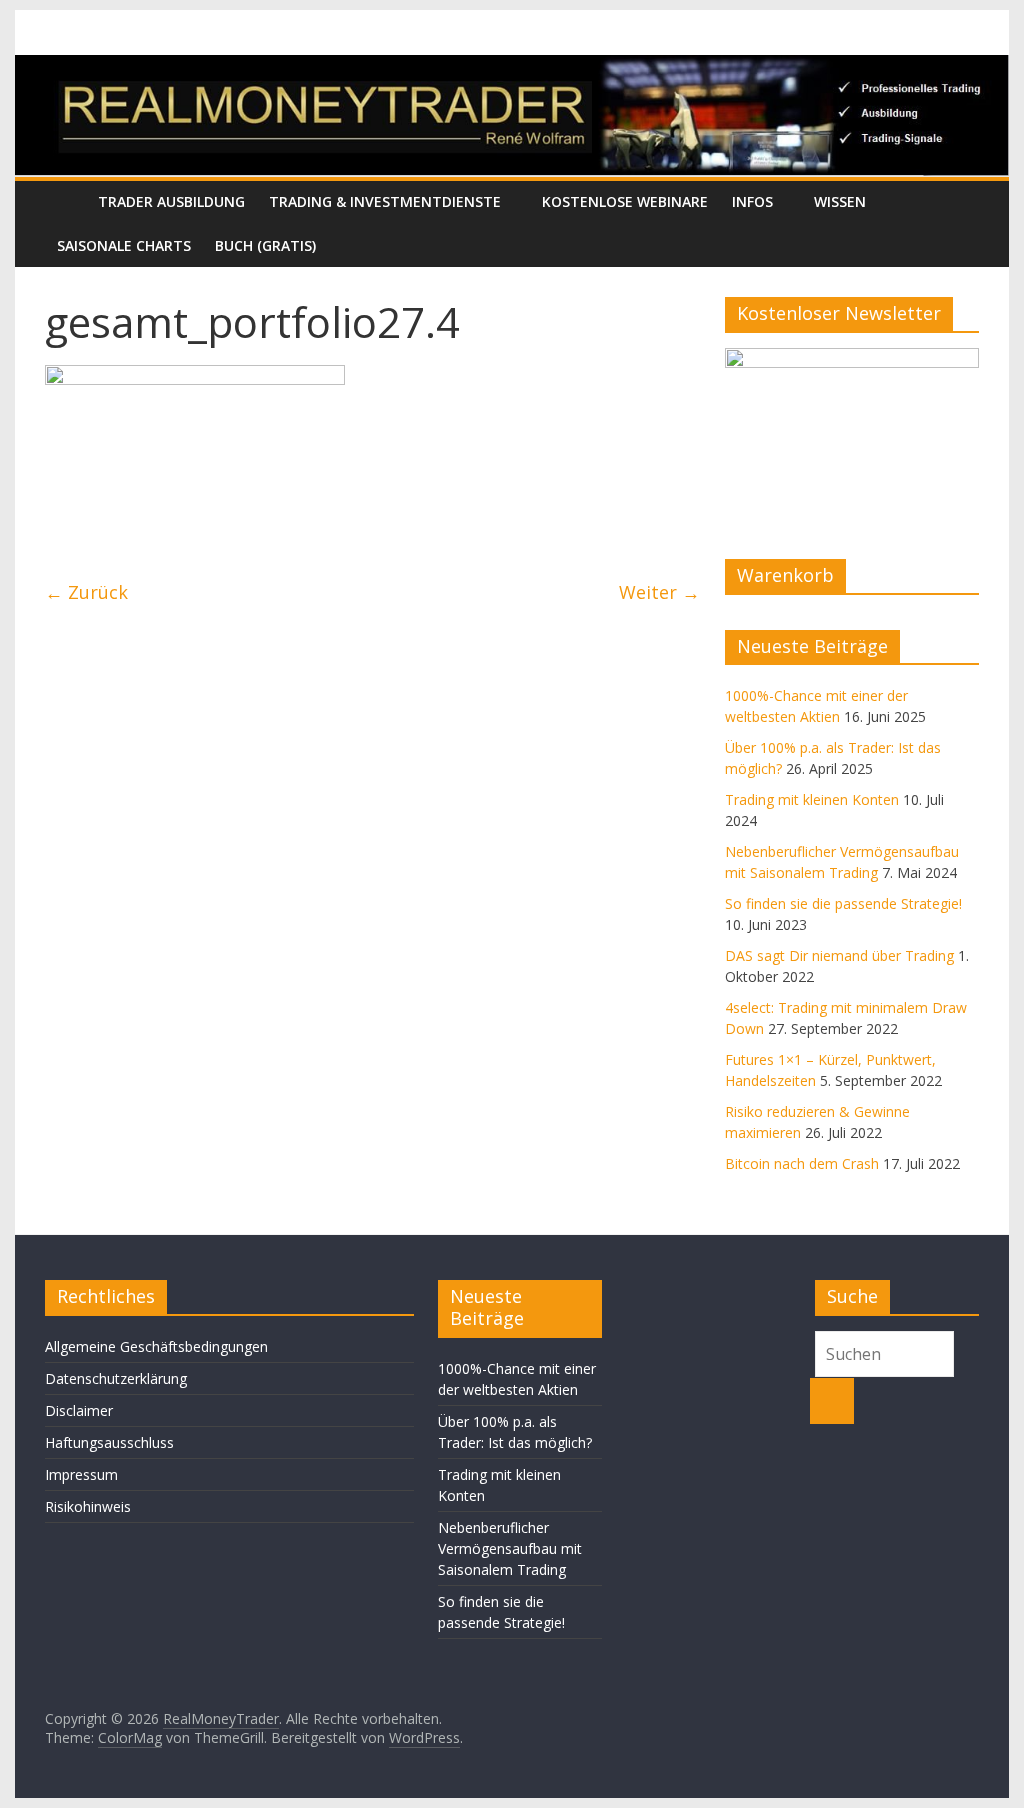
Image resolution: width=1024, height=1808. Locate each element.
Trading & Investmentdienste (385, 201)
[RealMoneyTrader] (511, 67)
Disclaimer (79, 1410)
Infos (752, 201)
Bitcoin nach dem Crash (802, 1163)
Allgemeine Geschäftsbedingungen (156, 1346)
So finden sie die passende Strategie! (843, 903)
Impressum (81, 1474)
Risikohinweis (88, 1506)
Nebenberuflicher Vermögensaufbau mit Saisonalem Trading (510, 1548)
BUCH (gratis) (265, 245)
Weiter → (659, 592)
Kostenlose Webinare (625, 201)
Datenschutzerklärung (116, 1378)
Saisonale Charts (124, 245)
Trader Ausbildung (171, 201)
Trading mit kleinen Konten (812, 799)
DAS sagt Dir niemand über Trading (839, 955)
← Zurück (86, 592)
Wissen (840, 201)
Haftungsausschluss (109, 1442)
